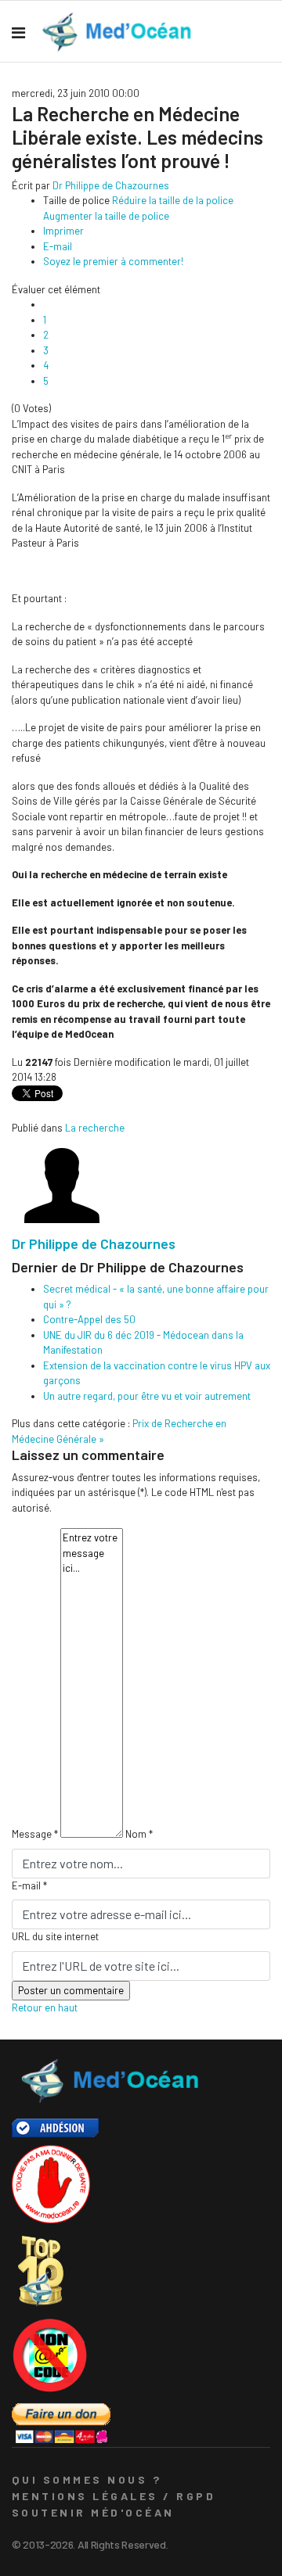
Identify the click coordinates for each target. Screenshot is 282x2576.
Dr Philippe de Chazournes (111, 185)
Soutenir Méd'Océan (93, 2512)
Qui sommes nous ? (87, 2479)
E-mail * (29, 1885)
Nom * (139, 1834)
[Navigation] (18, 32)
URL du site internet (55, 1936)
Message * (35, 1834)
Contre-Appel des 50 (89, 1319)
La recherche (95, 1128)
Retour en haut (45, 2007)
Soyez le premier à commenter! (113, 261)
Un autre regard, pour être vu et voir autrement (147, 1396)
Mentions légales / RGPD (114, 2496)
